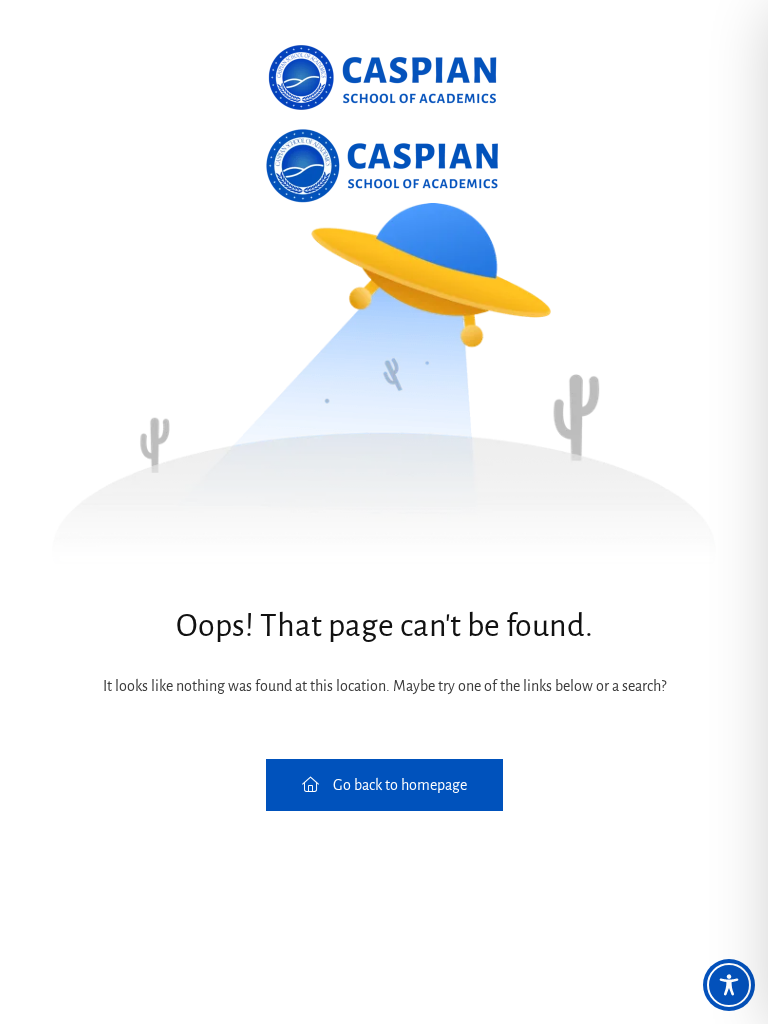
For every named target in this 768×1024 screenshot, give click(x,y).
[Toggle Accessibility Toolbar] (729, 985)
